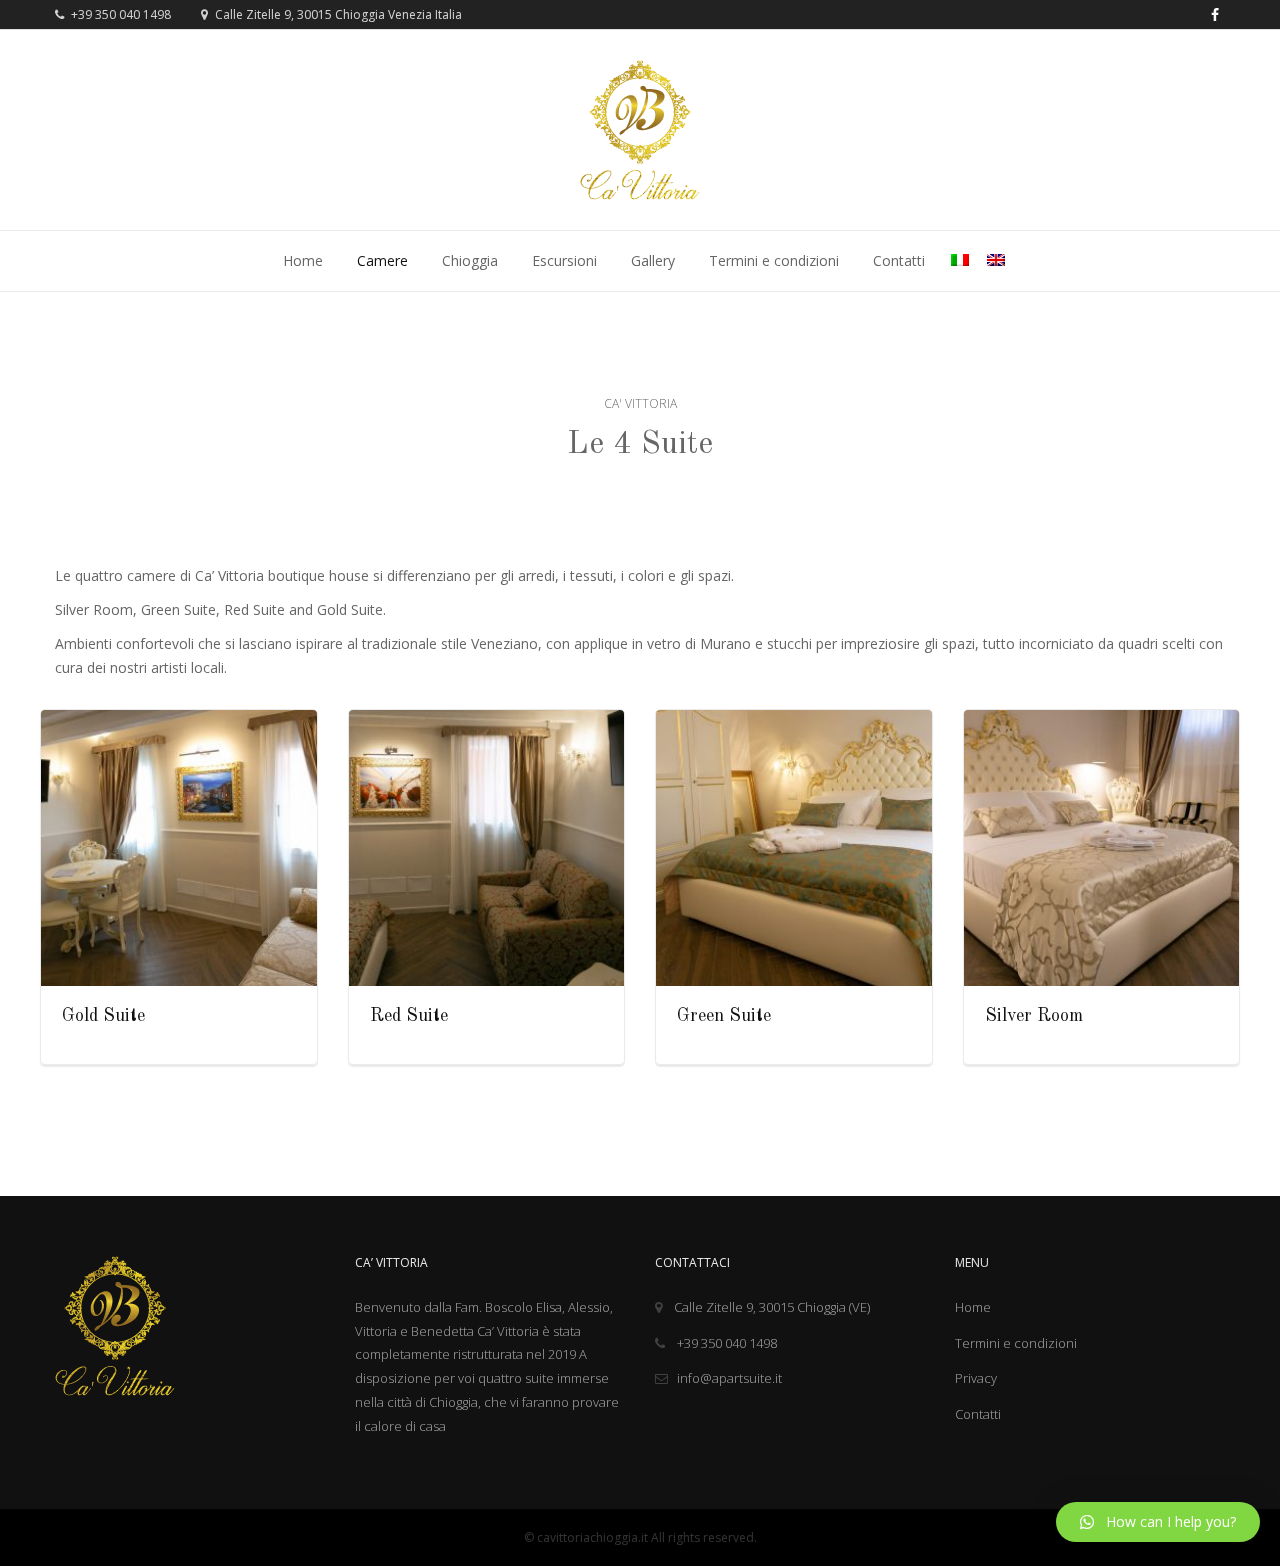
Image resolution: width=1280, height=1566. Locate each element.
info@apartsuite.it (729, 1378)
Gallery (653, 260)
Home (303, 260)
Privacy (976, 1378)
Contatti (899, 260)
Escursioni (564, 260)
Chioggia (470, 260)
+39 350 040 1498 (119, 14)
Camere (382, 260)
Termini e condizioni (774, 260)
